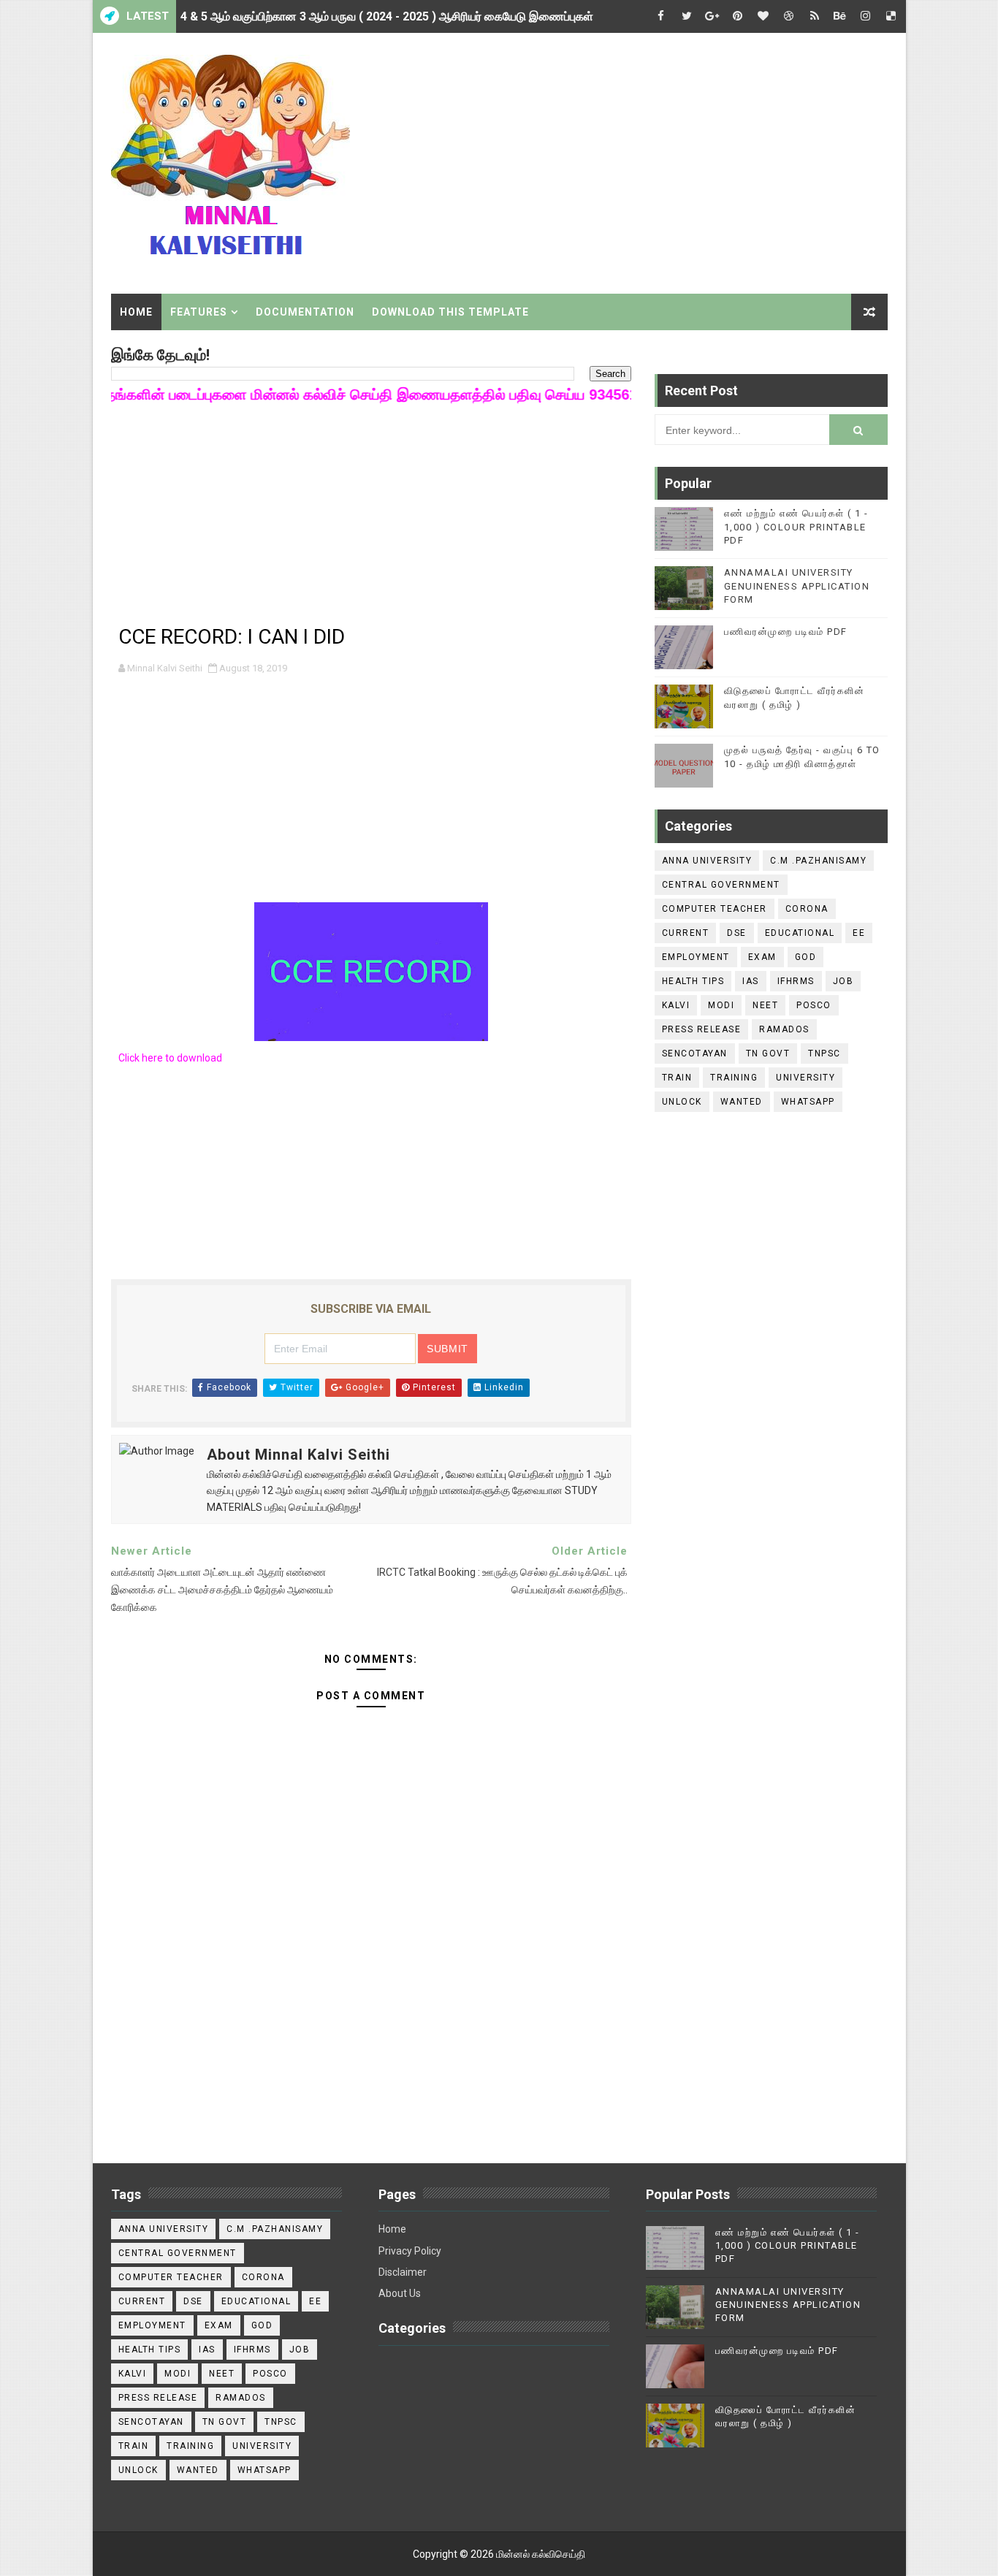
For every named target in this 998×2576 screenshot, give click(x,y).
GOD (806, 957)
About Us (400, 2293)
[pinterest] (738, 16)
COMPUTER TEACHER (715, 909)
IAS (751, 981)
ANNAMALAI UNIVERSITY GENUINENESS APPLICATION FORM (797, 586)
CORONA (807, 909)
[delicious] (891, 16)
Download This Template (450, 312)
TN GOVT (768, 1053)
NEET (765, 1005)
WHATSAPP (808, 1102)
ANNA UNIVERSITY (707, 861)
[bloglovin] (763, 16)
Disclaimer (403, 2272)
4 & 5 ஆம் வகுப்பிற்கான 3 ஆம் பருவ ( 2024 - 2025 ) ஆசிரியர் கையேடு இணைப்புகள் (387, 16)
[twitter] (687, 16)
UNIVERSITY (805, 1078)
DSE (737, 933)
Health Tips (693, 981)
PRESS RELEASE (702, 1029)
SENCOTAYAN (695, 1053)
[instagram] (866, 16)
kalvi (676, 1005)
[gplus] (712, 16)
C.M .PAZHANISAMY (818, 861)
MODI (721, 1005)
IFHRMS (796, 981)
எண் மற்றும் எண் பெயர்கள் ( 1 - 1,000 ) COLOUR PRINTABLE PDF (796, 526)
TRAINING (734, 1078)
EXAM (762, 957)
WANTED (742, 1102)
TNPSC (824, 1053)
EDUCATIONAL (800, 933)
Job (843, 981)
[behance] (840, 16)
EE (859, 933)
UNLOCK (682, 1102)
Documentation (305, 312)
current (686, 933)
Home (136, 312)
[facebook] (661, 16)
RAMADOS (784, 1029)
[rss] (815, 16)
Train (677, 1078)
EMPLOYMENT (696, 957)
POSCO (814, 1005)
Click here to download (170, 1058)
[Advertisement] (621, 159)
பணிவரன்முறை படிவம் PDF (786, 632)
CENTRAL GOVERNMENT (721, 885)
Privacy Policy (410, 2251)
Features (199, 312)
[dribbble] (789, 16)
